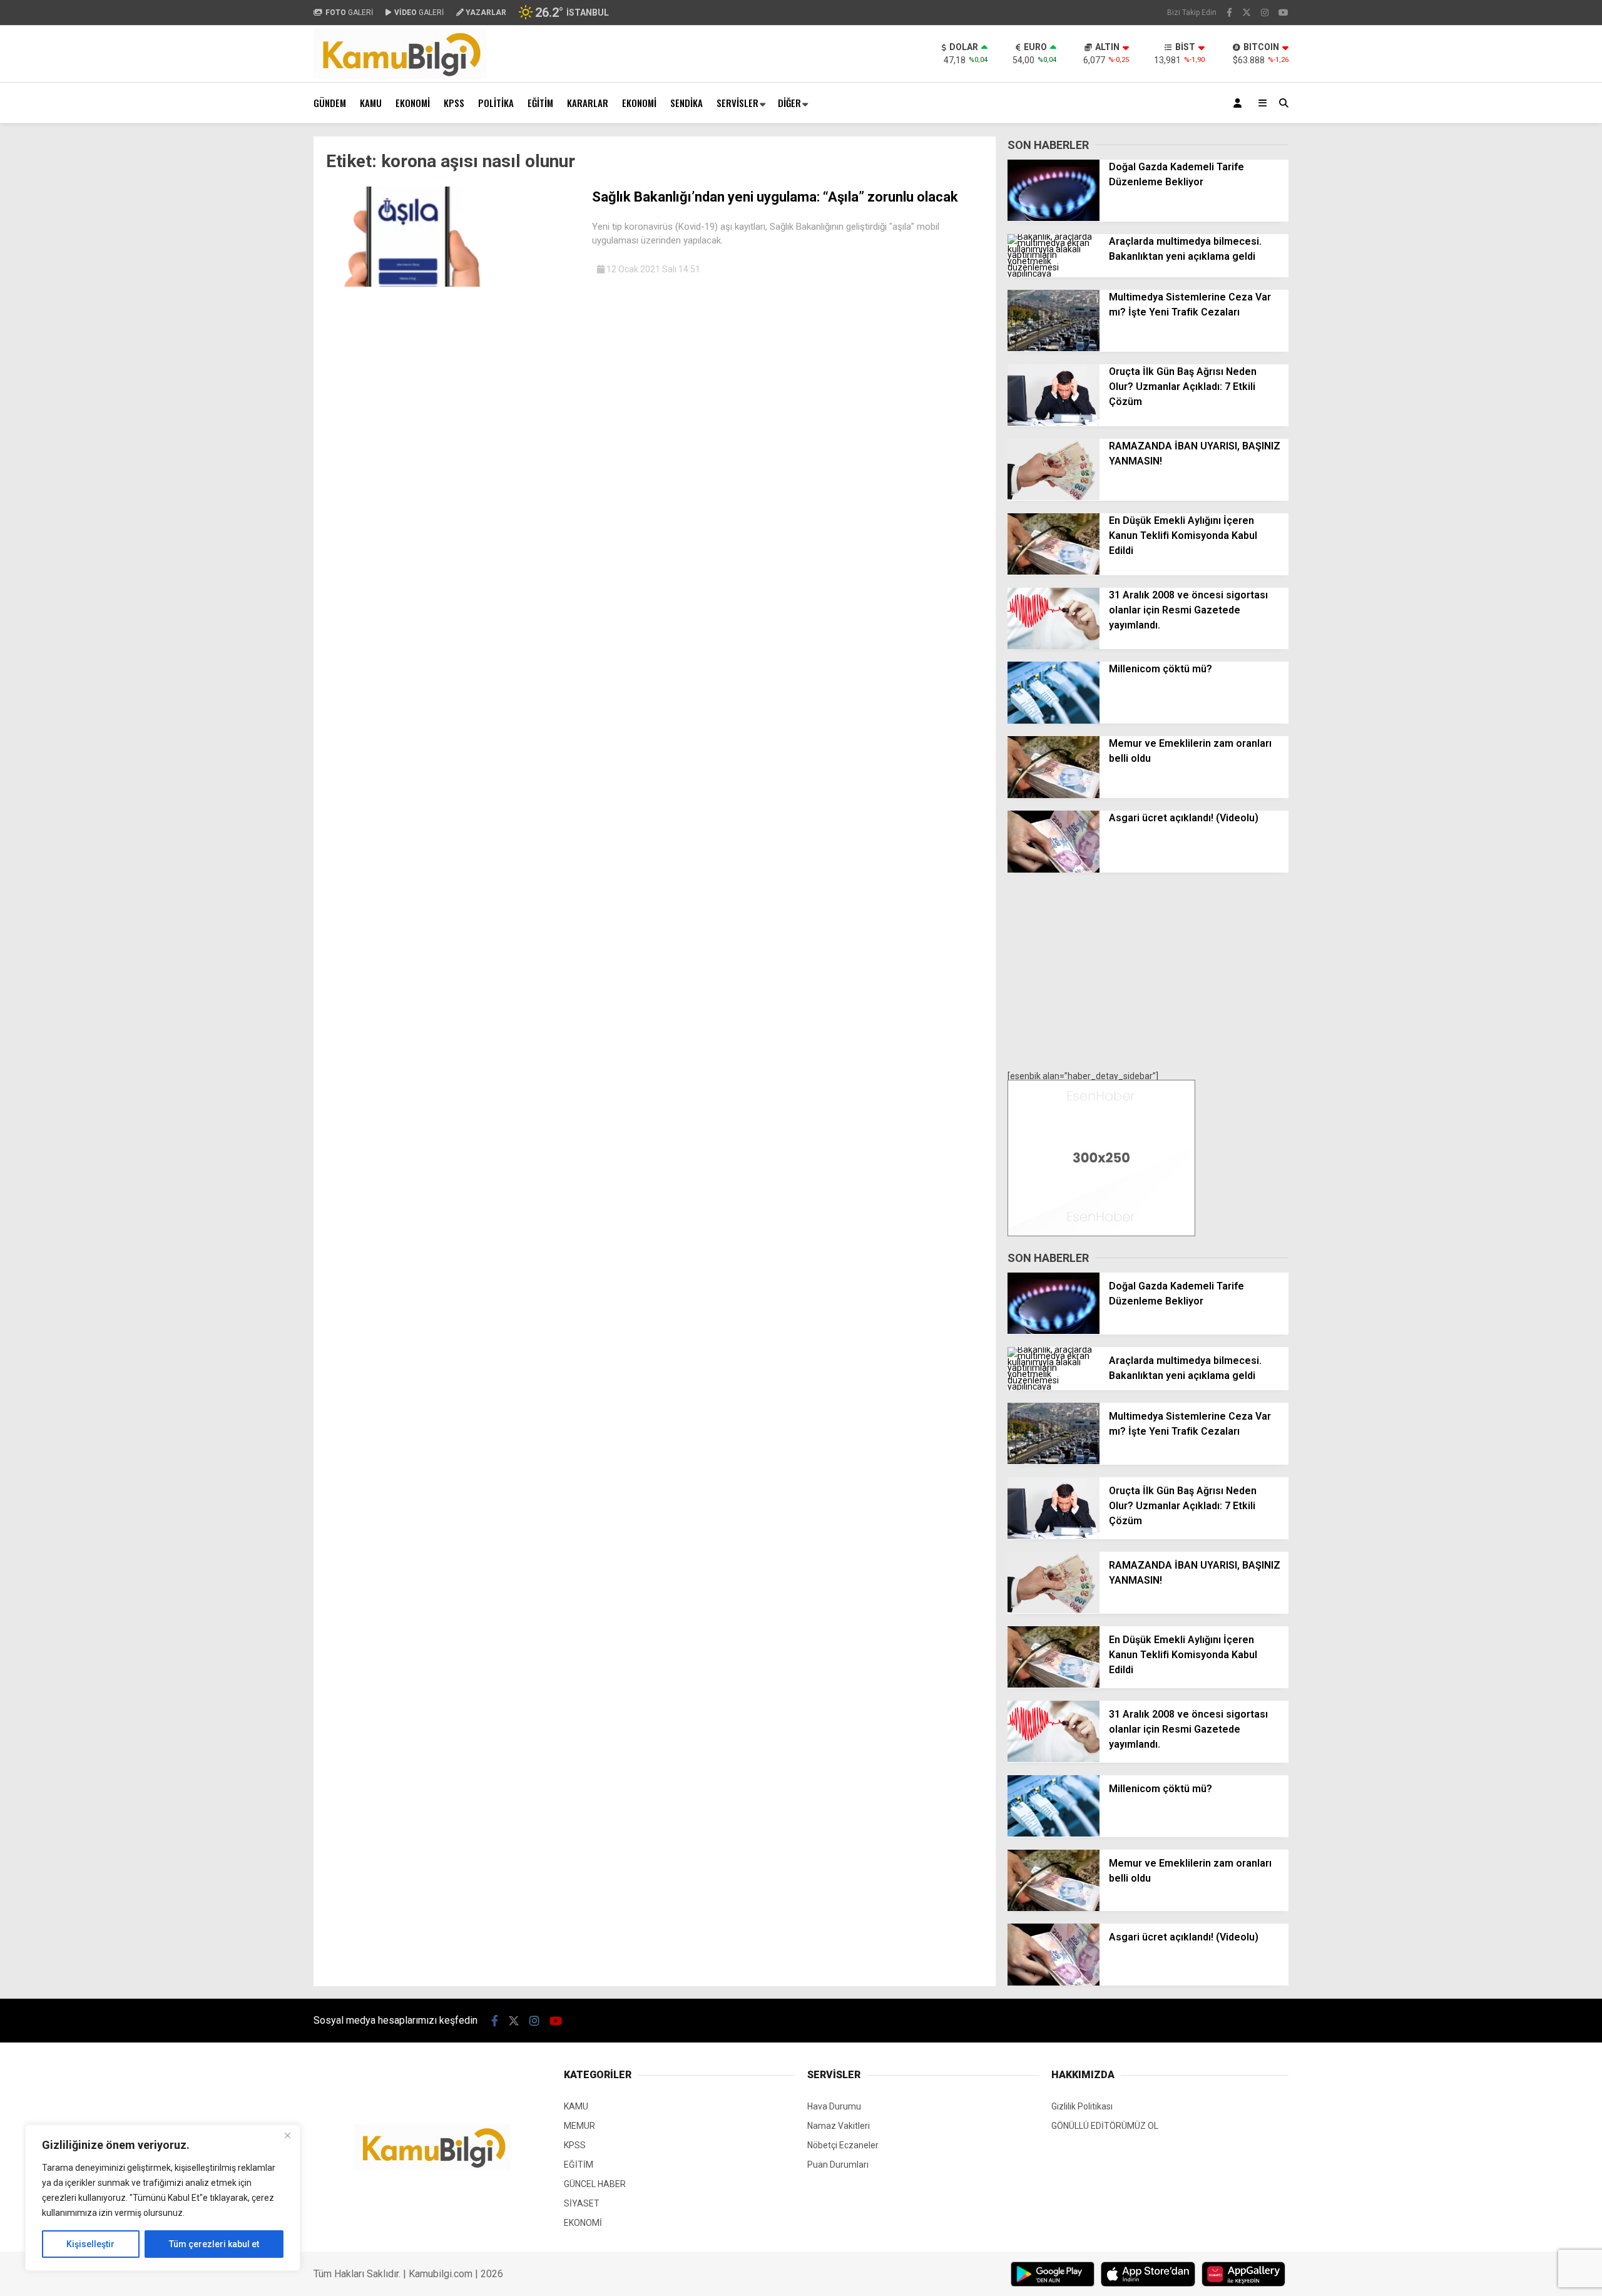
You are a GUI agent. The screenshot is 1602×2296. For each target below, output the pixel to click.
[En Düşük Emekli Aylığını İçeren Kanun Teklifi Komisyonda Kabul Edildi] (1054, 571)
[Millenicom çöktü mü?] (1054, 720)
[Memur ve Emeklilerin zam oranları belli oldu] (1054, 795)
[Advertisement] (251, 324)
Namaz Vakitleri (839, 2126)
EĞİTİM (540, 103)
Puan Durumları (838, 2165)
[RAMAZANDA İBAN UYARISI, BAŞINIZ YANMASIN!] (1054, 497)
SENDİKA (686, 103)
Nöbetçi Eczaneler (843, 2145)
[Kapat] (287, 2135)
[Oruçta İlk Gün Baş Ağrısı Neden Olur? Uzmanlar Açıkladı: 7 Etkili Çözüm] (1054, 423)
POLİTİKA (496, 103)
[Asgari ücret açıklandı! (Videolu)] (1054, 869)
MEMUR (579, 2126)
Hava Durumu (834, 2106)
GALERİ (349, 13)
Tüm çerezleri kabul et (214, 2244)
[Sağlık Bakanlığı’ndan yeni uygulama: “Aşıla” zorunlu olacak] (454, 284)
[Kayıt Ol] (1240, 103)
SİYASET (582, 2203)
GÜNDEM (330, 103)
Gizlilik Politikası (1082, 2106)
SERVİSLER (737, 103)
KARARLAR (588, 103)
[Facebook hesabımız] (1229, 13)
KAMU (371, 103)
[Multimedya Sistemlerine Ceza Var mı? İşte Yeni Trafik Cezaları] (1054, 348)
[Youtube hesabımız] (1283, 13)
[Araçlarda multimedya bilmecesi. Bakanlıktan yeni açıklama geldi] (1054, 274)
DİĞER (789, 103)
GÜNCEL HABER (595, 2184)
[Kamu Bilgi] (400, 76)
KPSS (454, 103)
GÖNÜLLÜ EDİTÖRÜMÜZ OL (1105, 2126)
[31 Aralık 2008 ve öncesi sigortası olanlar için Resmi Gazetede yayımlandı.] (1054, 646)
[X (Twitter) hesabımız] (1247, 13)
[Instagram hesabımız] (1265, 13)
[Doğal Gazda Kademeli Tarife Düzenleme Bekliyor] (1054, 218)
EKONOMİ (413, 103)
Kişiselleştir (90, 2244)
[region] (163, 2198)
